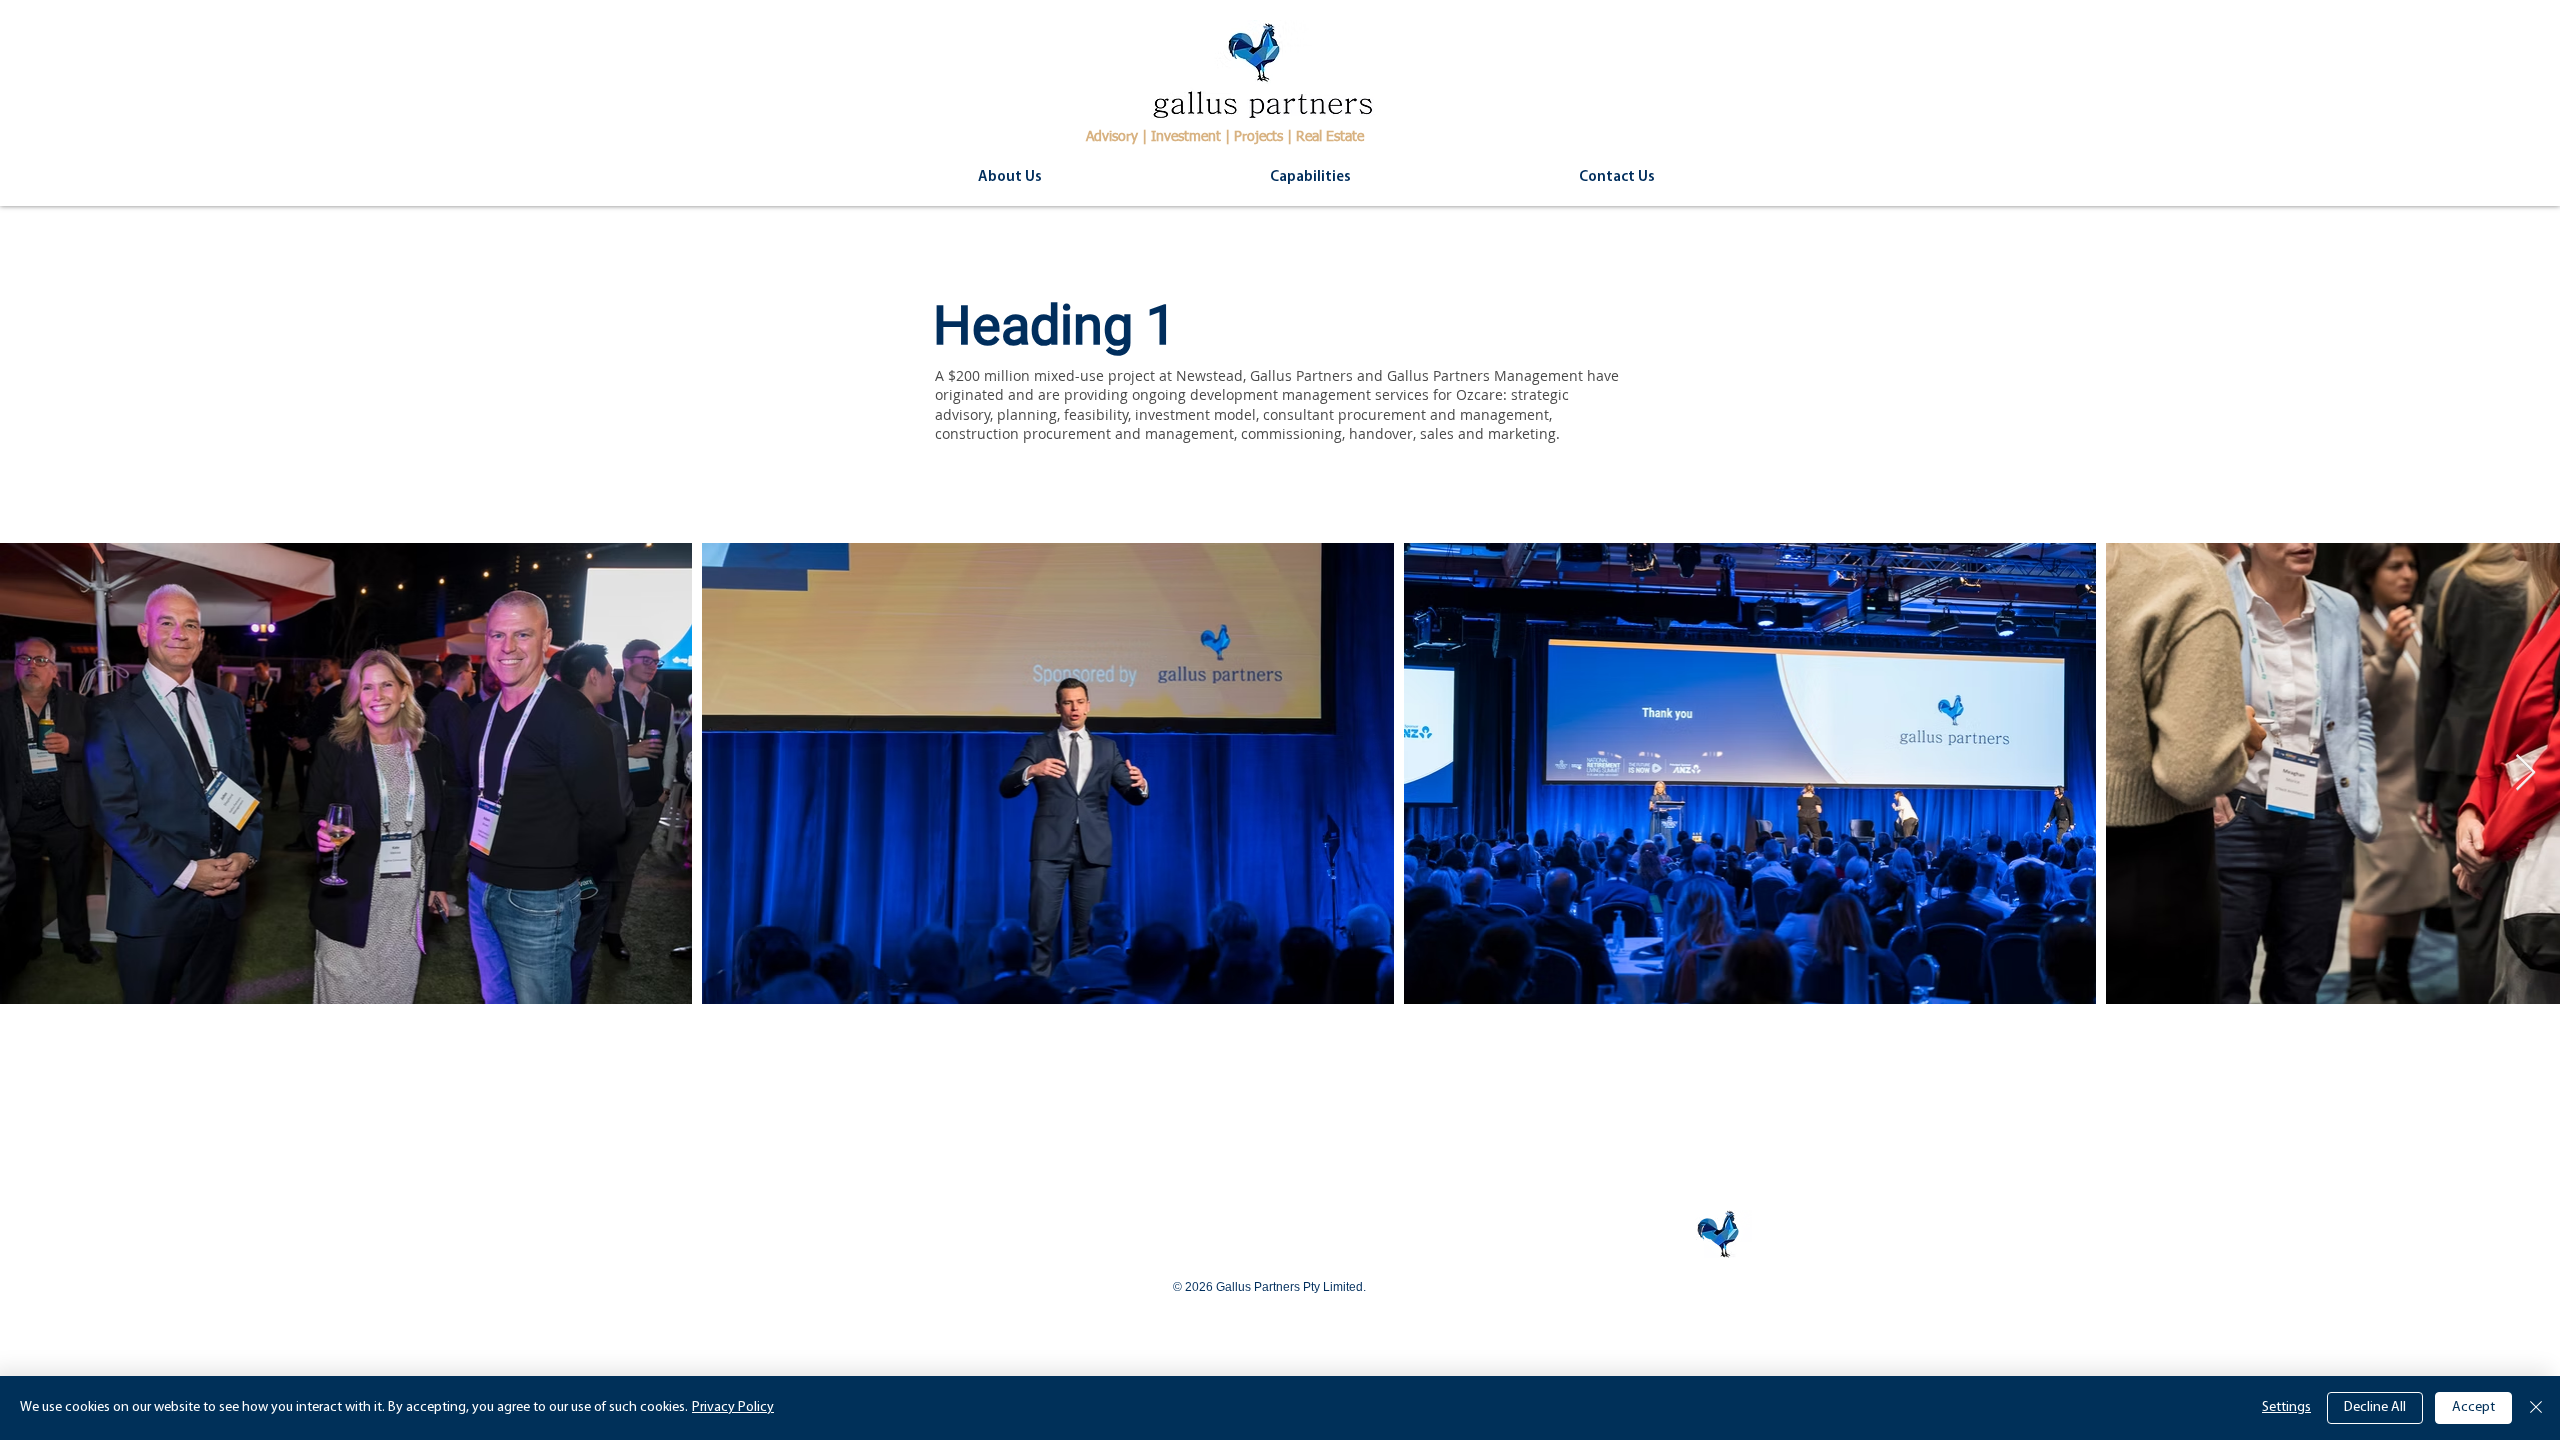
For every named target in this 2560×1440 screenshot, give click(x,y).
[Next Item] (2525, 773)
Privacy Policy (733, 1407)
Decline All (2375, 1407)
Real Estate (1330, 137)
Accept (2473, 1407)
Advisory (1112, 137)
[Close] (2536, 1408)
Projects (1258, 137)
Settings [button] (2286, 1407)
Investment (1186, 137)
